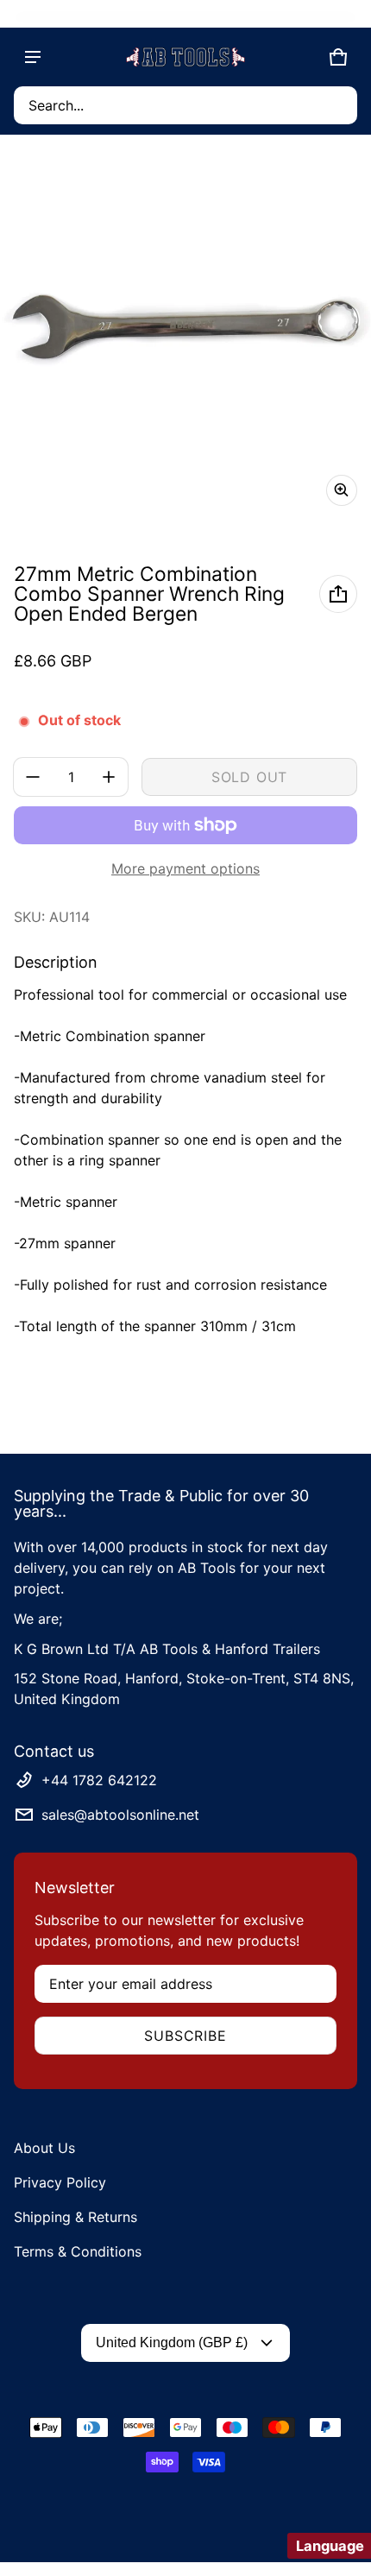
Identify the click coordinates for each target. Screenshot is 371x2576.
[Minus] (33, 777)
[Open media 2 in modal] (185, 334)
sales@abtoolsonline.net (120, 1815)
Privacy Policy (60, 2182)
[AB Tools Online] (185, 57)
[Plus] (109, 777)
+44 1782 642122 (99, 1780)
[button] (185, 105)
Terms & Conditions (78, 2251)
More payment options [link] (185, 868)
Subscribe (185, 2036)
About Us (44, 2148)
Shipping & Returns (75, 2217)
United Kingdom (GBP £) (172, 2342)
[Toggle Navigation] (33, 57)
